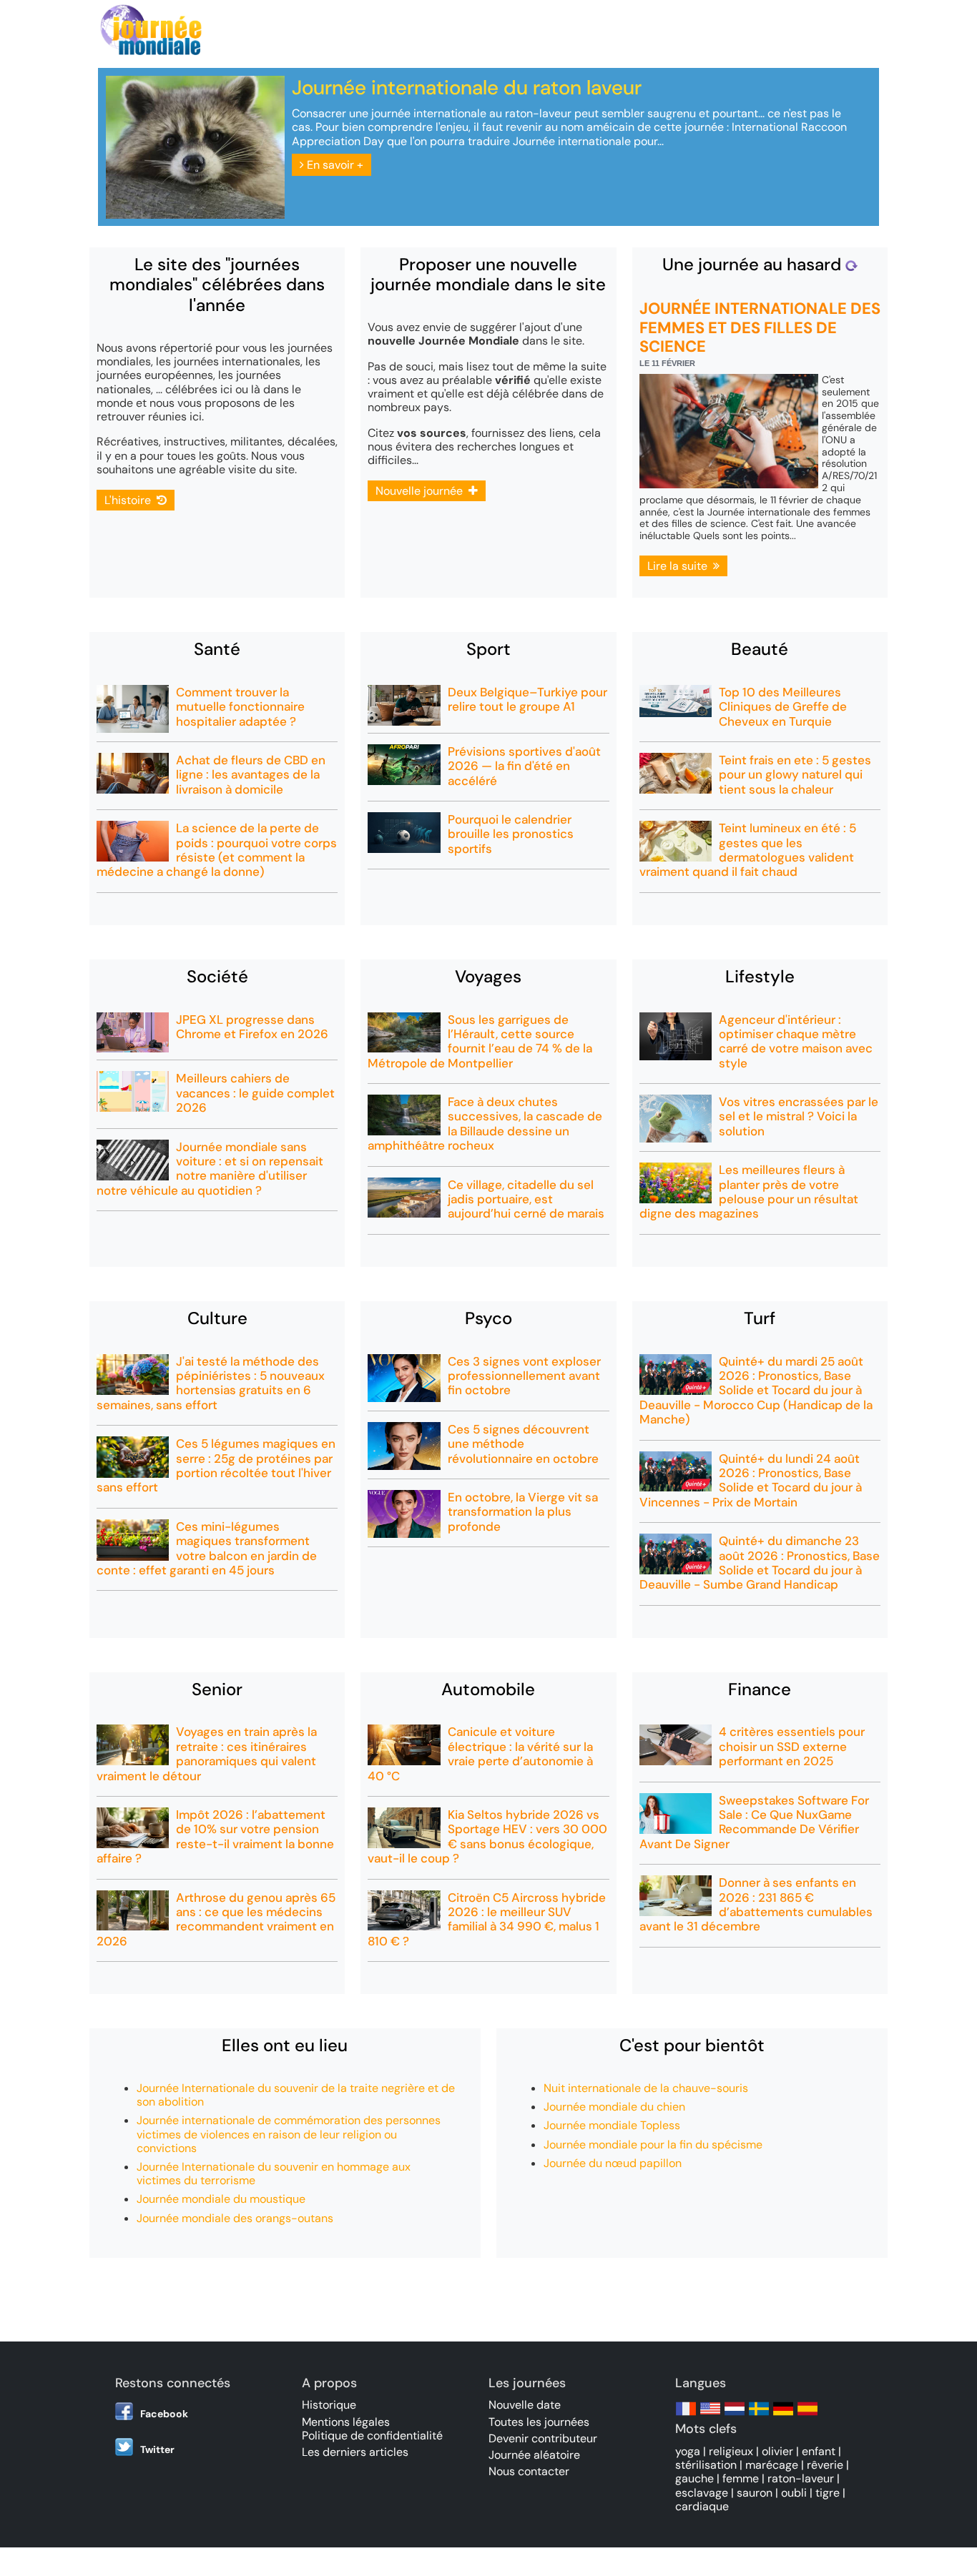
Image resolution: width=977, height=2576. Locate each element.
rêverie (825, 2465)
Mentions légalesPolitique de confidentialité (372, 2429)
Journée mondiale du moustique (221, 2199)
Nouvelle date (525, 2405)
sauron (755, 2493)
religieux (731, 2451)
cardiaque (702, 2506)
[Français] (686, 2415)
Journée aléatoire (534, 2455)
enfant (819, 2451)
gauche (694, 2478)
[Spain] (807, 2415)
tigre (828, 2493)
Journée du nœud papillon (613, 2163)
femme (741, 2478)
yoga (688, 2451)
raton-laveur (801, 2478)
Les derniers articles (355, 2452)
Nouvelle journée (422, 491)
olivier (777, 2451)
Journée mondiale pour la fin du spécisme (653, 2145)
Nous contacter (529, 2471)
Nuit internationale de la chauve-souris (646, 2088)
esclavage (702, 2493)
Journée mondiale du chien (614, 2107)
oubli (794, 2493)
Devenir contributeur (543, 2438)
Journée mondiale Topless (612, 2125)
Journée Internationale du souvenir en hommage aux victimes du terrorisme (274, 2173)
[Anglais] (710, 2415)
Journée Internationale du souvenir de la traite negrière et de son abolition (296, 2095)
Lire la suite (680, 566)
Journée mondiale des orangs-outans (235, 2218)
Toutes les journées (539, 2422)
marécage (772, 2465)
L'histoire (131, 500)
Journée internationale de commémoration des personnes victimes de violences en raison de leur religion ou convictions (289, 2134)
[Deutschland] (783, 2415)
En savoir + (334, 165)
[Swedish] (759, 2415)
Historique (329, 2405)
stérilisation (706, 2465)
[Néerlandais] (735, 2415)
